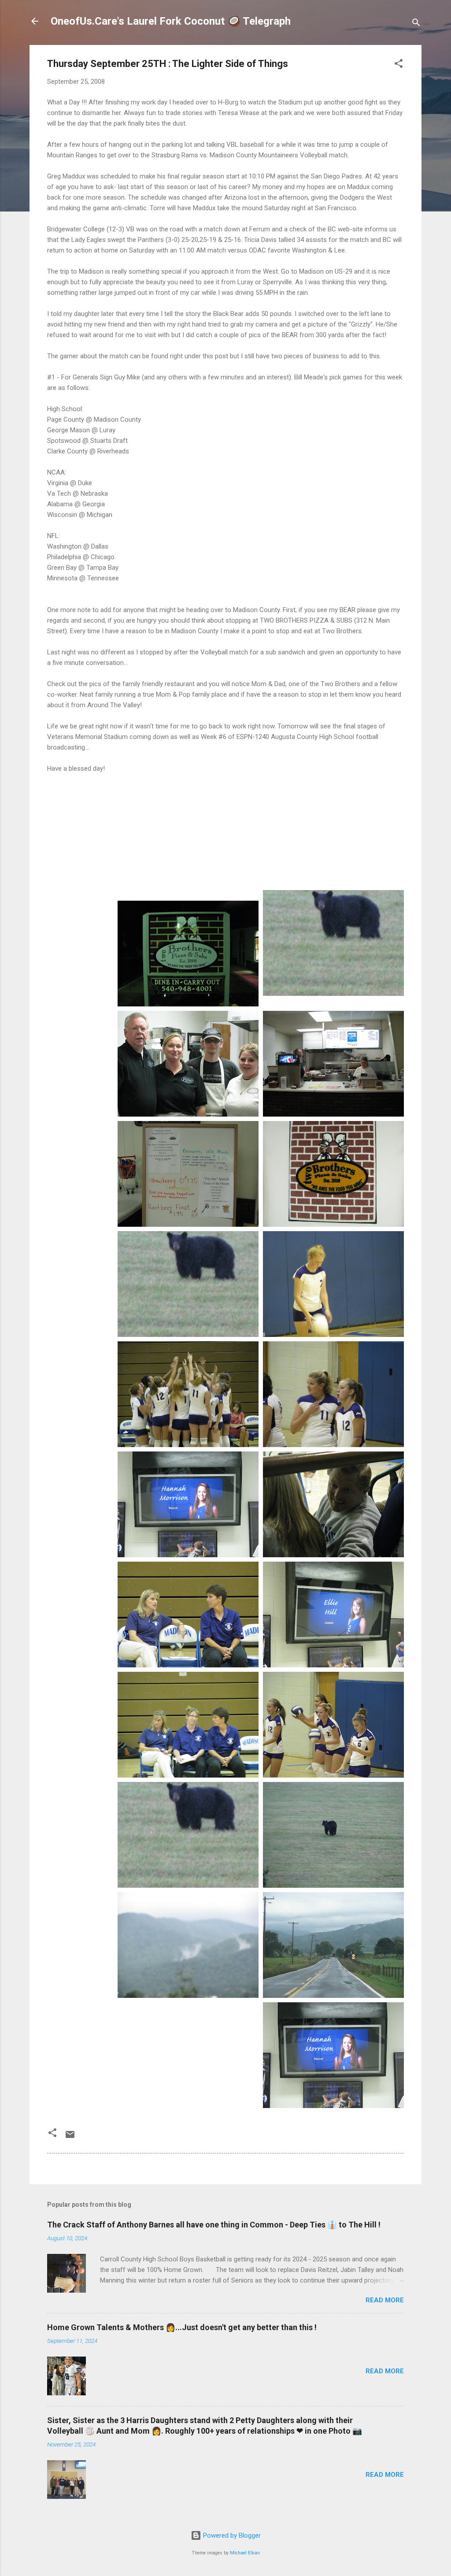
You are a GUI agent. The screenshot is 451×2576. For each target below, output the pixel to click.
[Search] (416, 24)
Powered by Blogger (231, 2535)
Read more (385, 2300)
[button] (399, 65)
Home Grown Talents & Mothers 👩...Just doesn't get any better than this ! (182, 2327)
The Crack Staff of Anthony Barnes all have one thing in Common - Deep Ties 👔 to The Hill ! (214, 2225)
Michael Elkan (245, 2553)
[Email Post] (70, 2138)
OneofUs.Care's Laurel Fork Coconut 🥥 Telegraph (171, 21)
